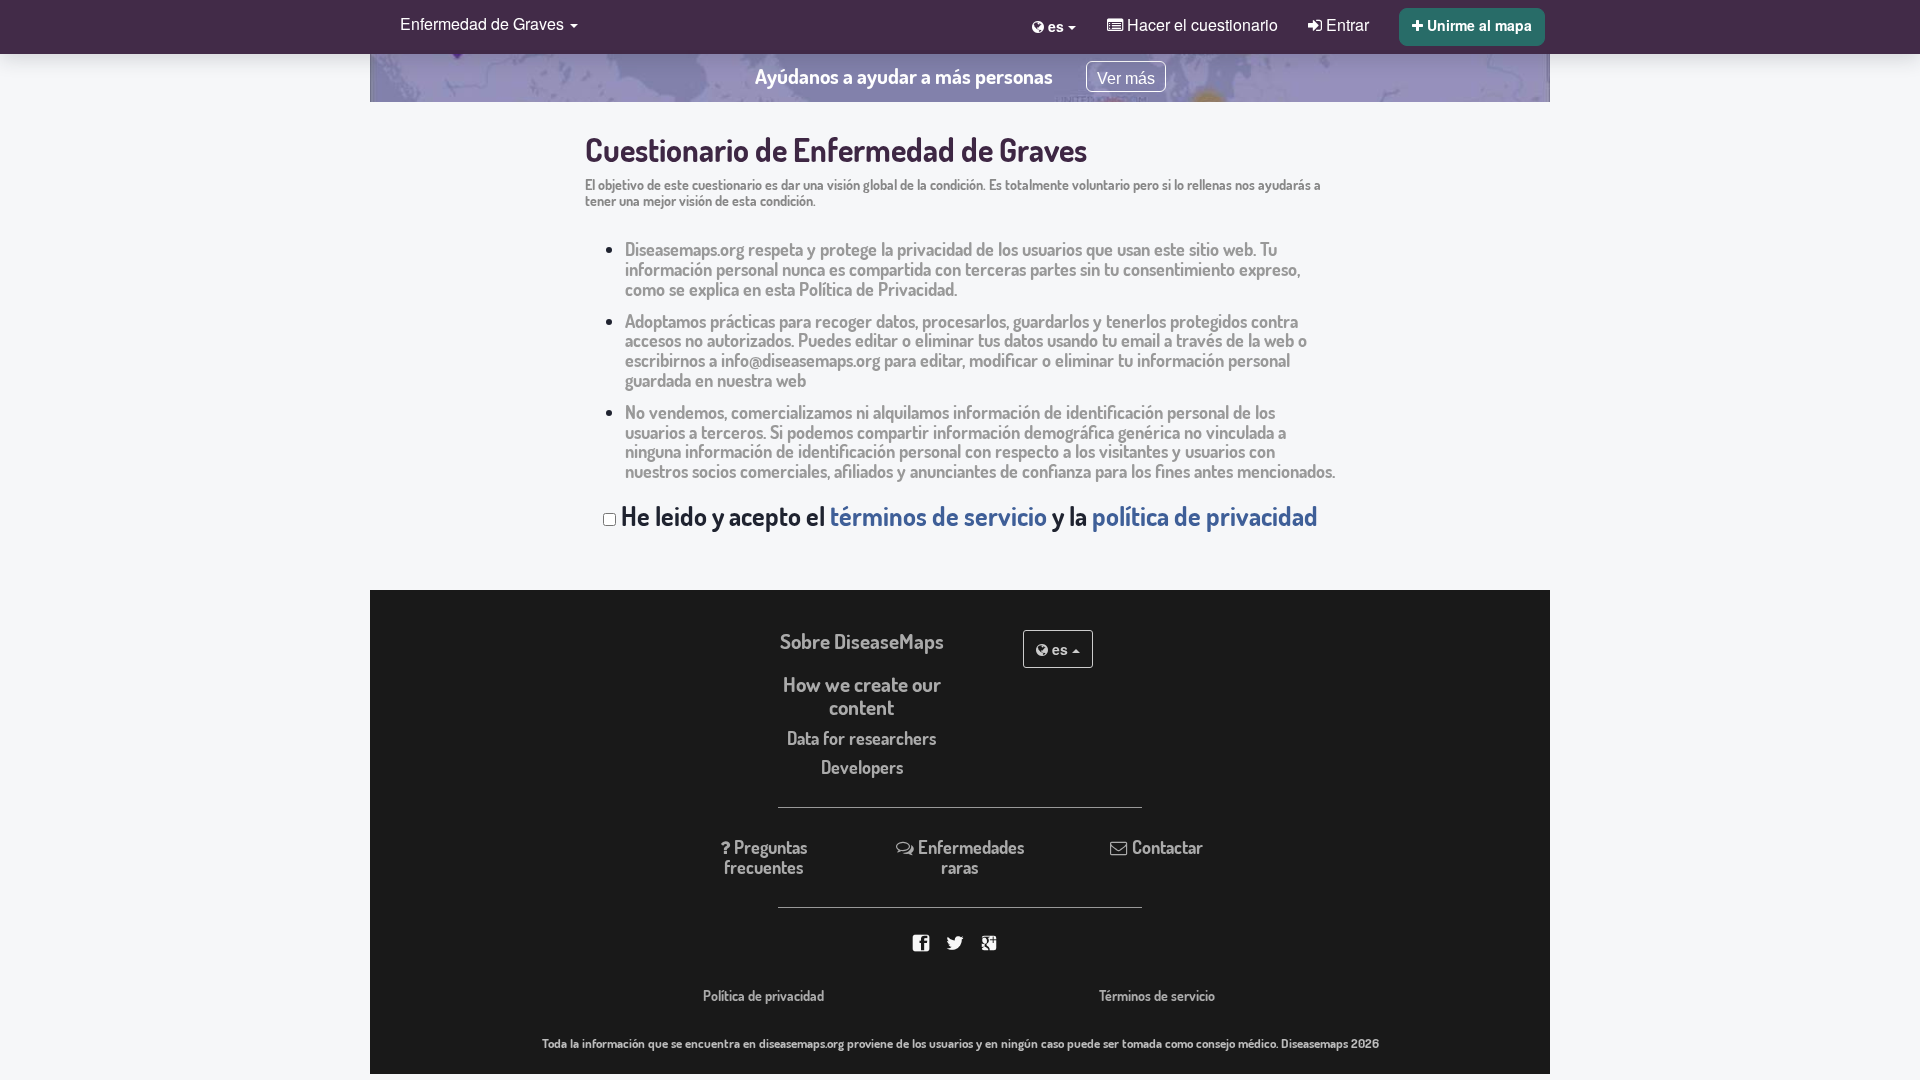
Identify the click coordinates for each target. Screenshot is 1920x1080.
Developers (862, 767)
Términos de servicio (1157, 995)
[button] (484, 25)
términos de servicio (938, 516)
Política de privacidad (763, 995)
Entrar (1345, 24)
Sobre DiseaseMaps (862, 641)
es (1060, 649)
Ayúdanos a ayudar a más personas (904, 76)
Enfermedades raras (969, 857)
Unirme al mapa (1477, 25)
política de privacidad (1205, 516)
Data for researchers (861, 738)
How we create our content (862, 695)
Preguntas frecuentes (765, 857)
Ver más (1126, 78)
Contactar (1165, 847)
